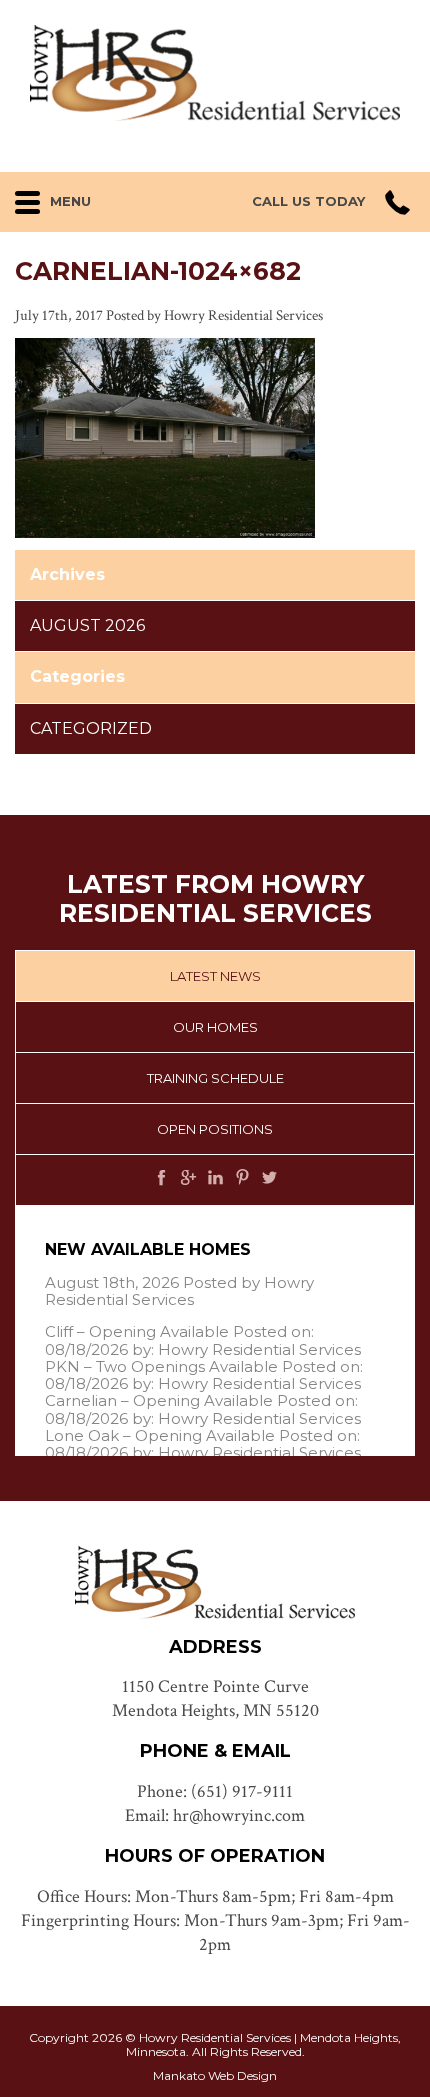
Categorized (91, 728)
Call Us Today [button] (308, 201)
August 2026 (87, 625)
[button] (81, 197)
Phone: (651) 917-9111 (215, 1791)
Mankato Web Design (215, 2075)
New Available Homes (148, 1249)
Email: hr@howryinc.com (215, 1815)
